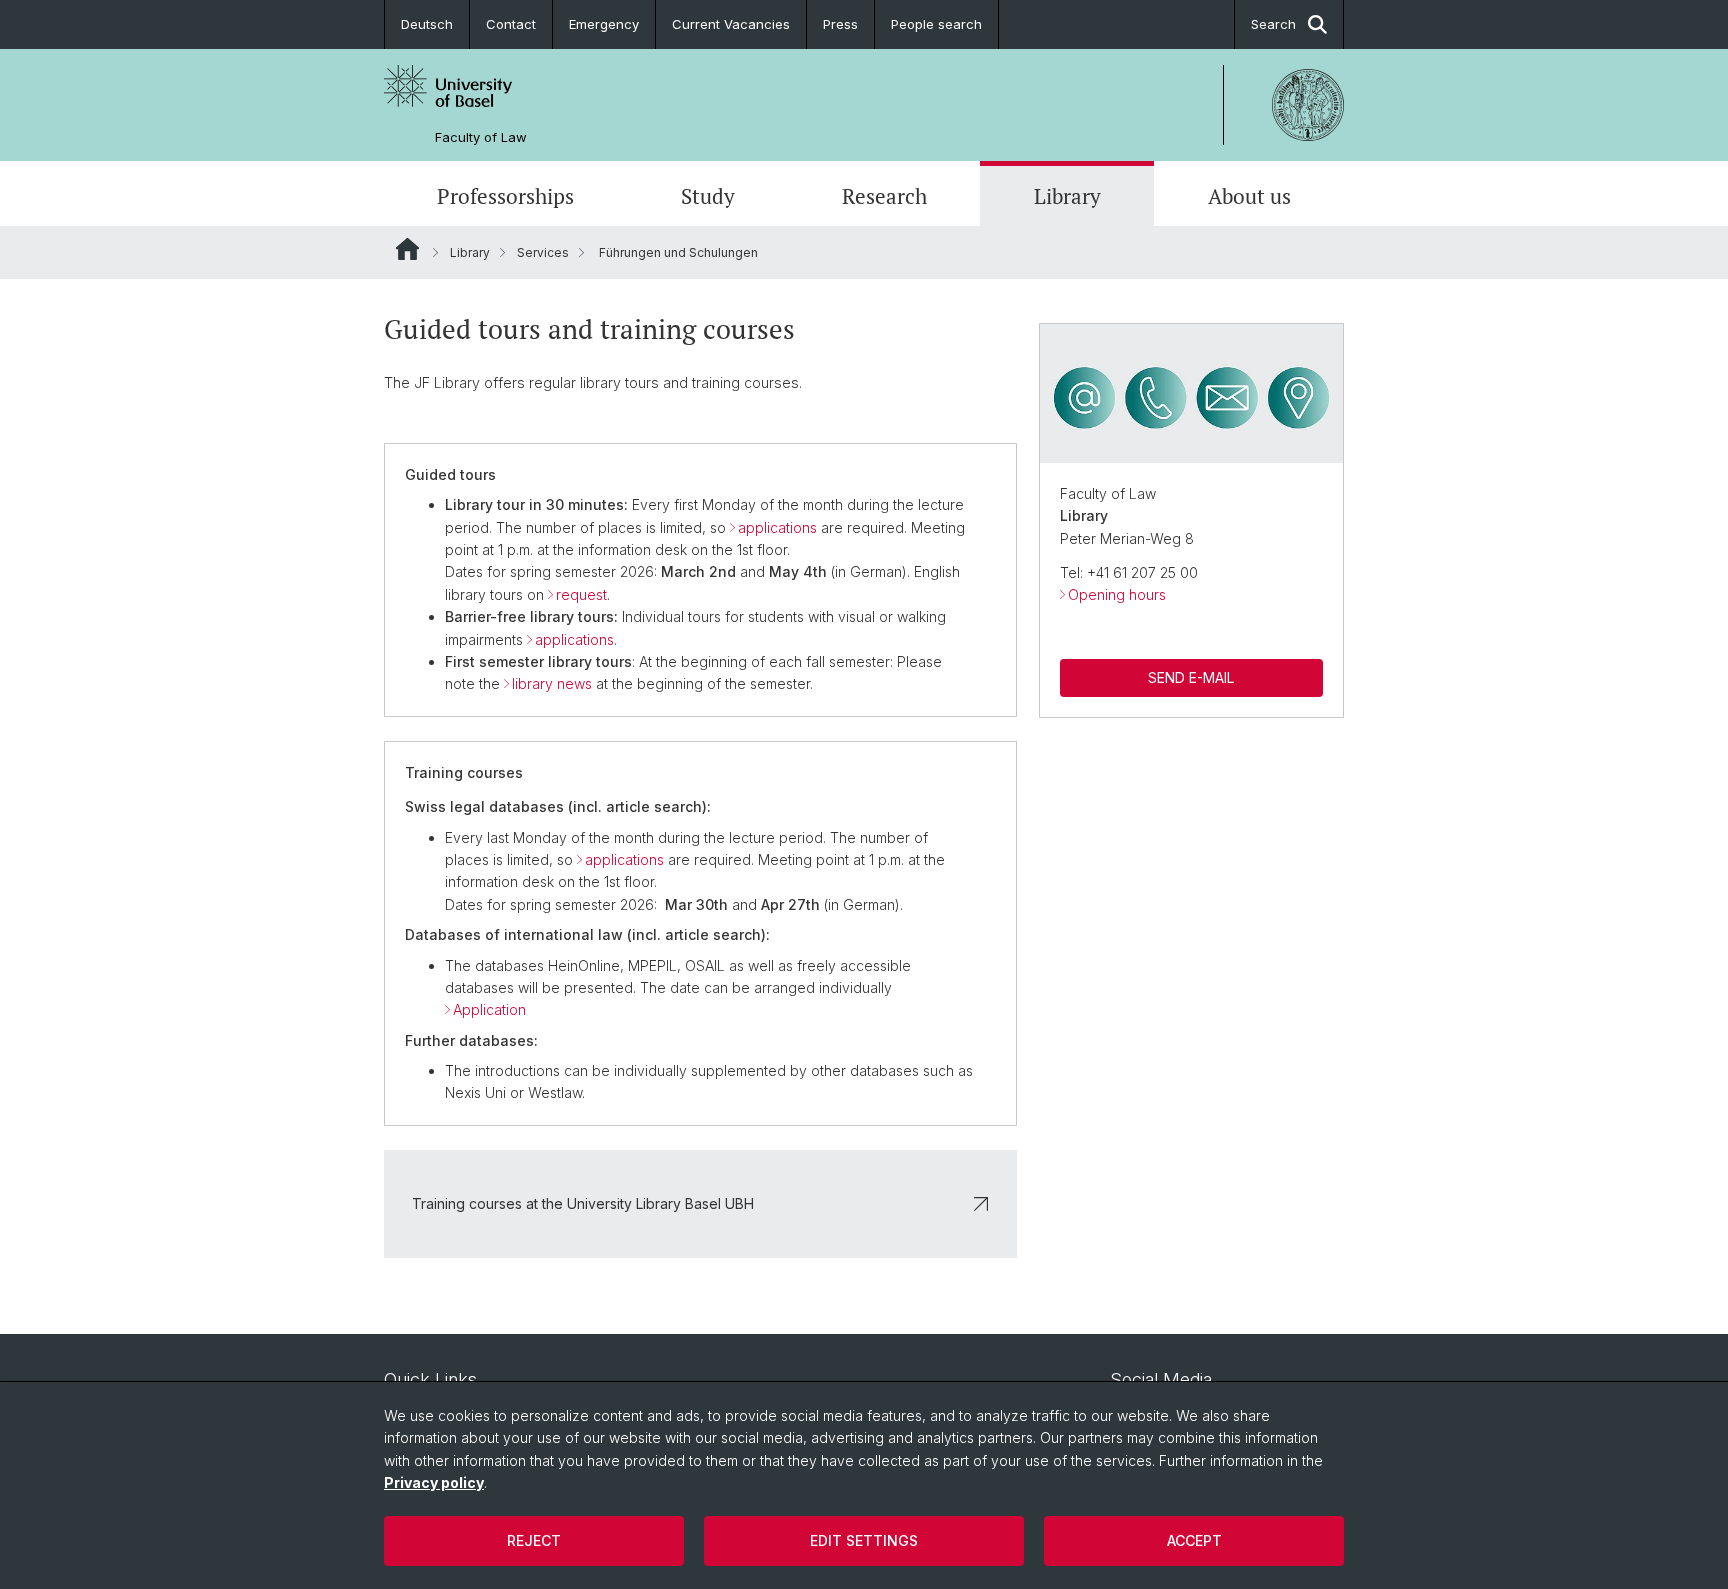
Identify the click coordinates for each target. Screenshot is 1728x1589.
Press (840, 24)
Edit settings (864, 1540)
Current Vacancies (731, 24)
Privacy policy (434, 1482)
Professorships (505, 196)
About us (1249, 196)
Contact (511, 24)
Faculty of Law (481, 137)
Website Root (407, 249)
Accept (1194, 1540)
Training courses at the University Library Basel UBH (583, 1203)
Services (543, 252)
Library (1067, 196)
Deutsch (427, 24)
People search (936, 24)
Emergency (604, 24)
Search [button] (1273, 24)
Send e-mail (1191, 677)
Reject (534, 1540)
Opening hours (1117, 594)
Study (708, 196)
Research (884, 196)
